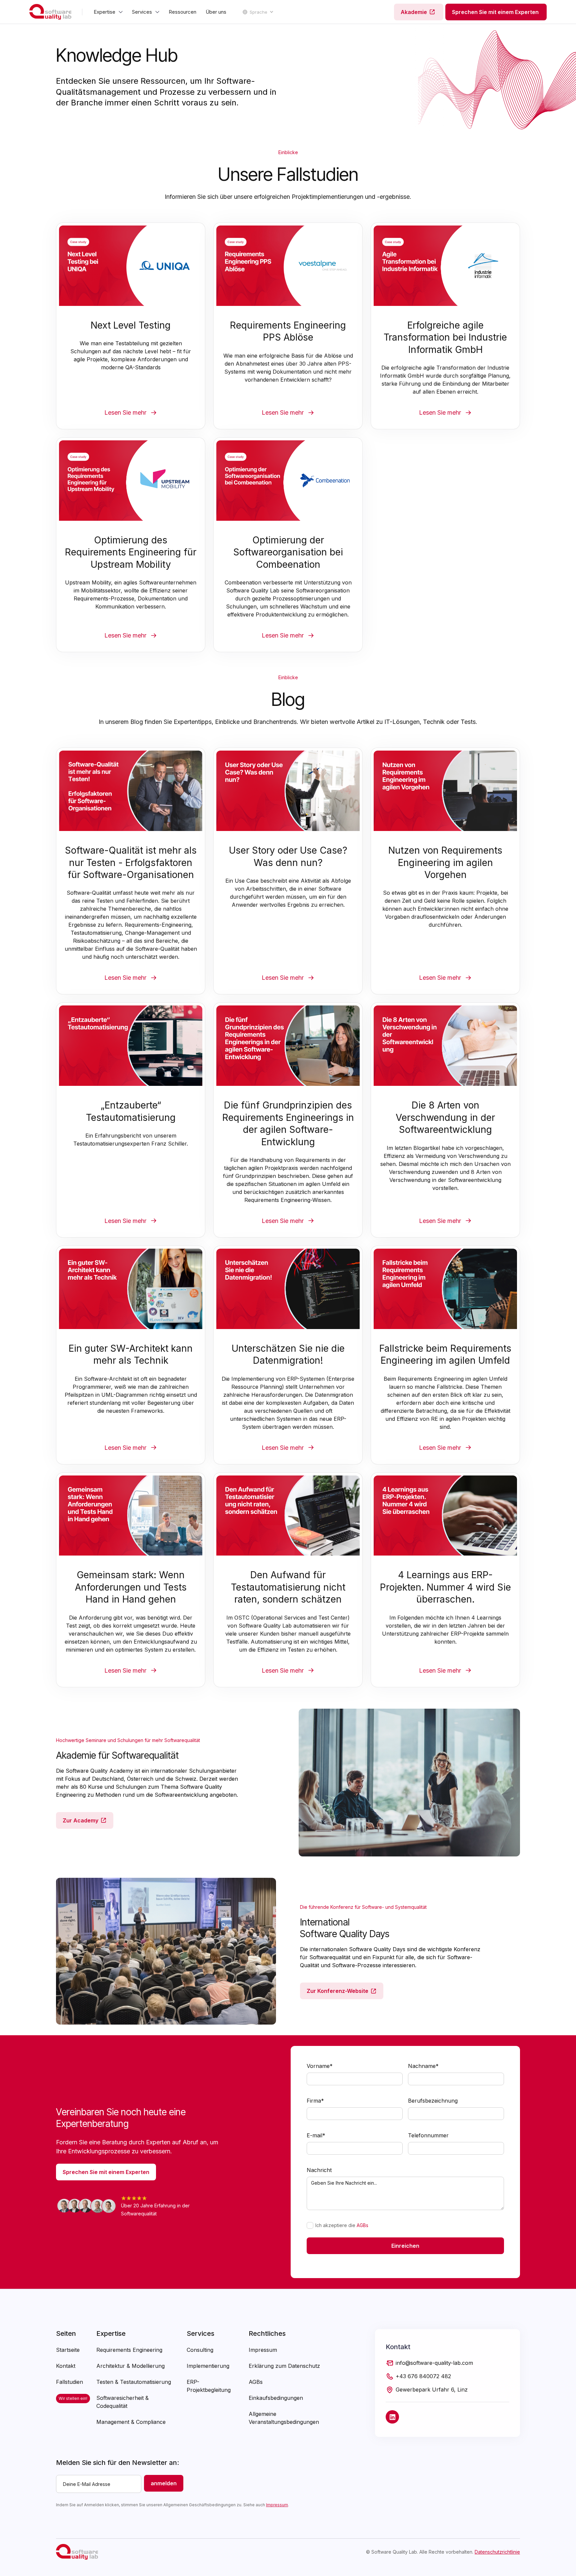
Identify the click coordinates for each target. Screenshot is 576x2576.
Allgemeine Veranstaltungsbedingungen (284, 2418)
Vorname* (320, 2066)
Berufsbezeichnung (433, 2101)
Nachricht (319, 2170)
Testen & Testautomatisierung (134, 2382)
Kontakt (66, 2366)
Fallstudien (69, 2382)
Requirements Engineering (129, 2350)
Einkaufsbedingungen (276, 2398)
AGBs (362, 2225)
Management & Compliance (131, 2422)
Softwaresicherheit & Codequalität (122, 2402)
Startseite (68, 2350)
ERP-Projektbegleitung (209, 2386)
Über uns (216, 12)
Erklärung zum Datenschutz (284, 2366)
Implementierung (208, 2366)
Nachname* (423, 2066)
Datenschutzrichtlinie (497, 2552)
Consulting (200, 2350)
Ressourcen (182, 12)
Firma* (315, 2101)
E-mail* (316, 2135)
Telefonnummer (428, 2135)
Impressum (263, 2350)
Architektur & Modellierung (130, 2366)
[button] (108, 12)
